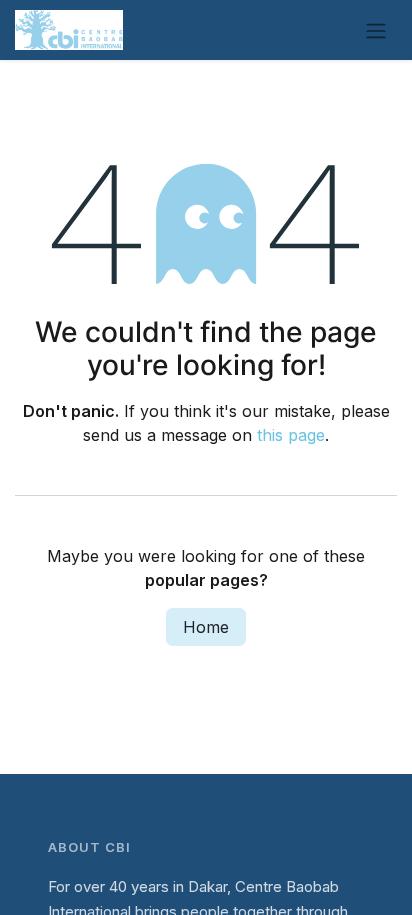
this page (291, 435)
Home (206, 627)
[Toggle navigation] (376, 30)
